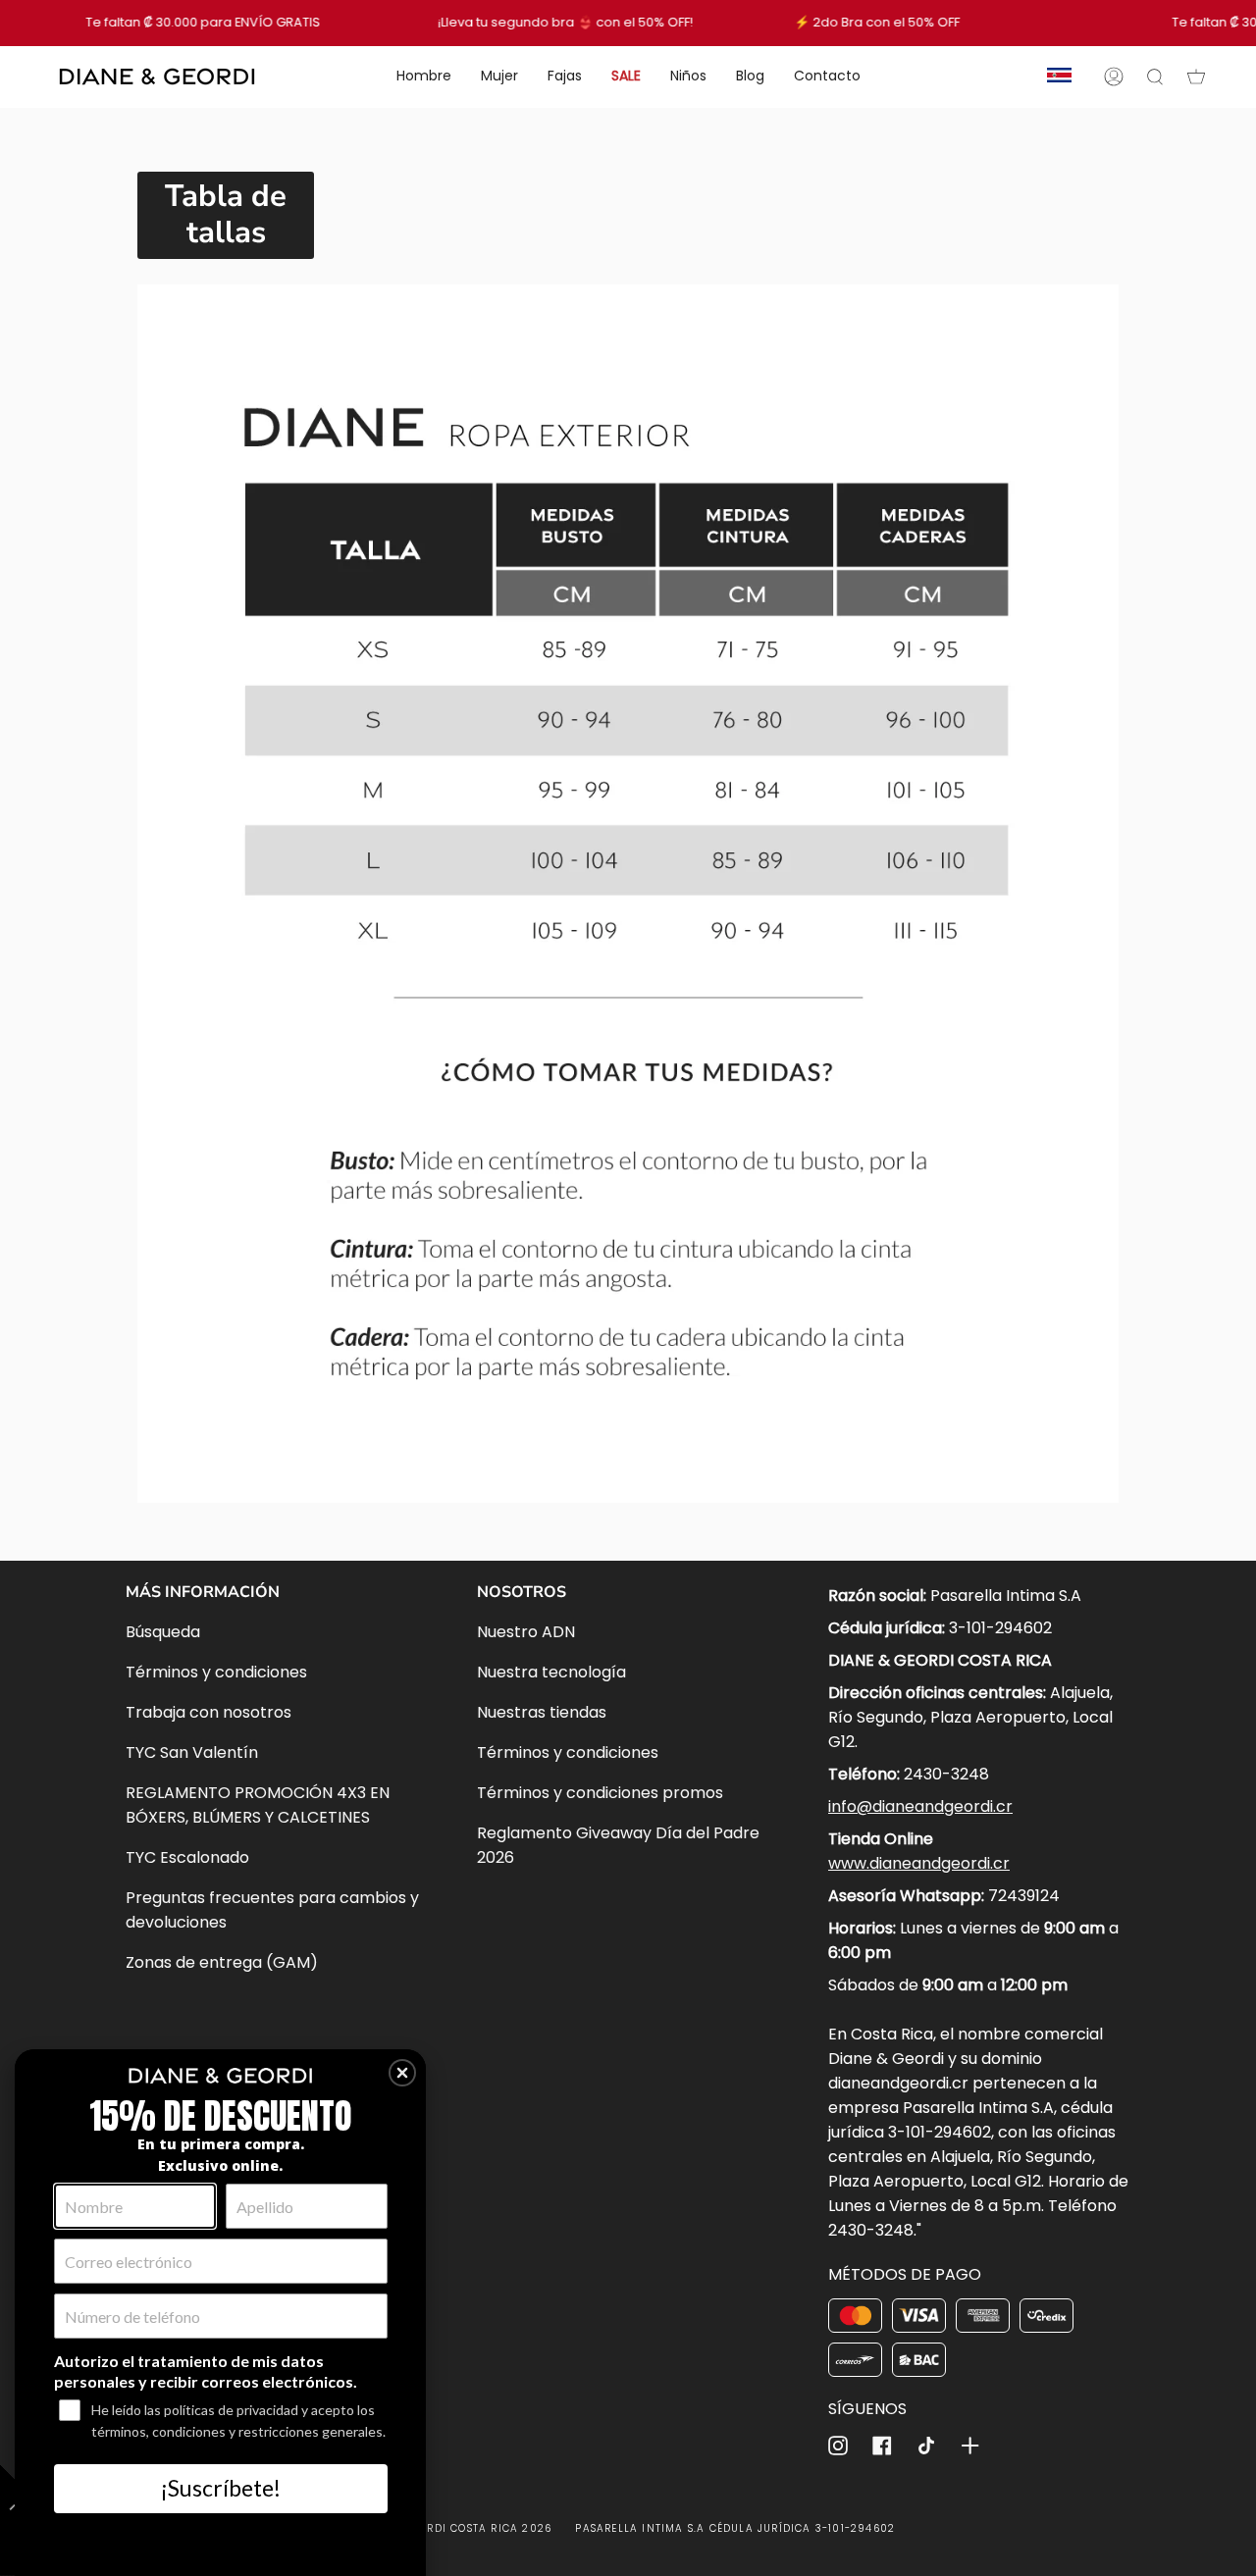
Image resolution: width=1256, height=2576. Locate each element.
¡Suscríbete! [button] (221, 2488)
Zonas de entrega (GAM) (222, 1962)
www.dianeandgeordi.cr (919, 1863)
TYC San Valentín (192, 1752)
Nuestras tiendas (542, 1712)
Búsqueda (163, 1632)
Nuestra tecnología (551, 1672)
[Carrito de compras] (1196, 77)
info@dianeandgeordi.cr (920, 1806)
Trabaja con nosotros (209, 1712)
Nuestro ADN (526, 1632)
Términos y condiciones (216, 1672)
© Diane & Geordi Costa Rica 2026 (446, 2528)
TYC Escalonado (187, 1857)
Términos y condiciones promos (600, 1793)
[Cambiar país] (1059, 77)
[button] (402, 2073)
